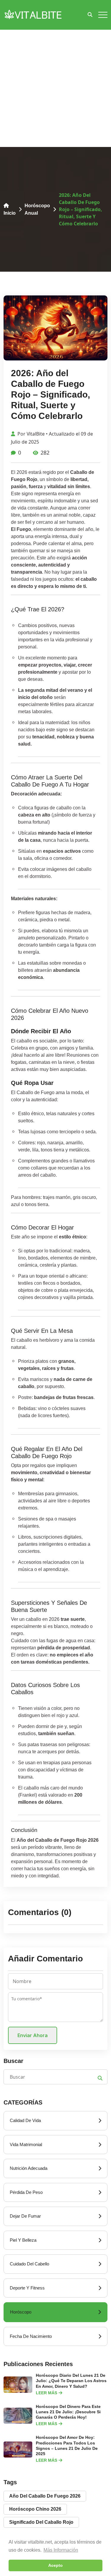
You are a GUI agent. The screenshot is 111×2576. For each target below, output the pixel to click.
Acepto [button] (55, 2565)
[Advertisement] (55, 88)
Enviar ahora (33, 2035)
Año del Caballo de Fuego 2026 (45, 2496)
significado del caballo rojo (41, 2522)
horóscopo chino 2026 (35, 2509)
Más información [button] (61, 2550)
